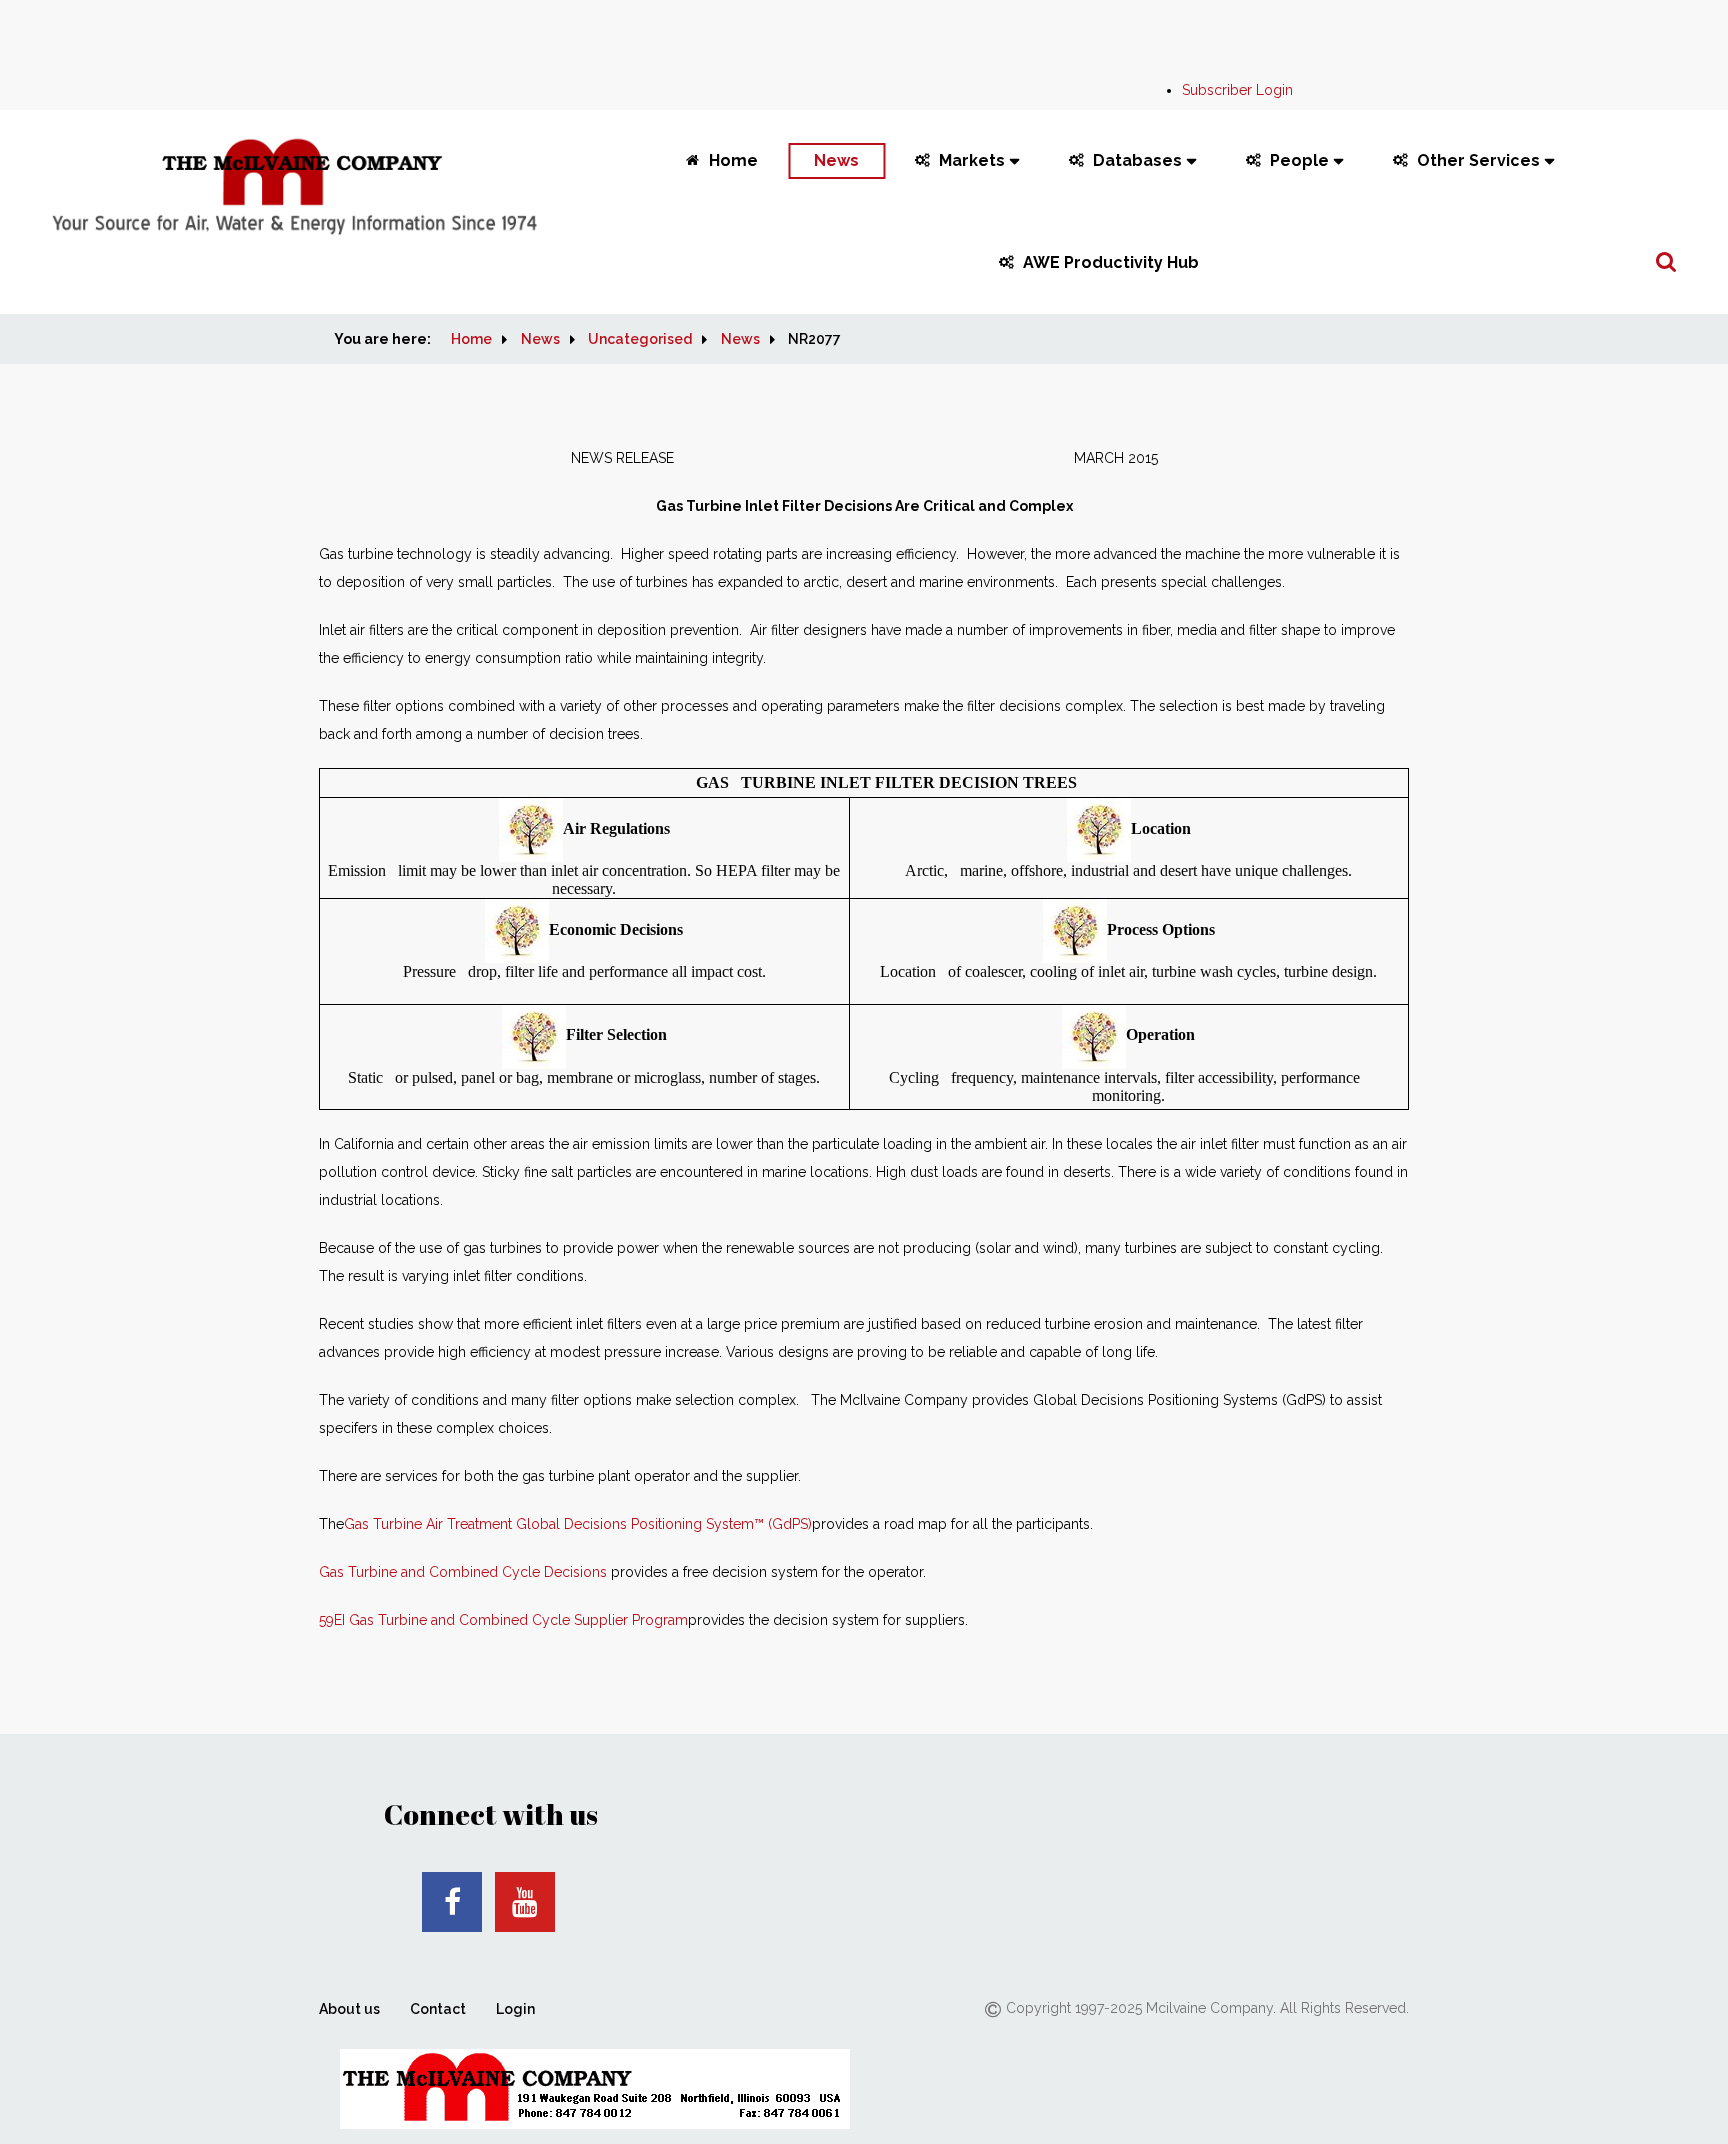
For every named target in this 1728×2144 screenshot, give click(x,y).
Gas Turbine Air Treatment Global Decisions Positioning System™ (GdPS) (578, 1524)
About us (349, 2009)
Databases (1137, 160)
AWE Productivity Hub (1111, 262)
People (1299, 160)
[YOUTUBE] (525, 1902)
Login (515, 2009)
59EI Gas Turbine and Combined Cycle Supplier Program (503, 1620)
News (836, 160)
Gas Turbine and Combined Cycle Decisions (463, 1572)
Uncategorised (640, 339)
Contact (438, 2009)
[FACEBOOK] (452, 1902)
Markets (972, 160)
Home (733, 160)
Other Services (1478, 160)
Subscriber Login (1237, 90)
